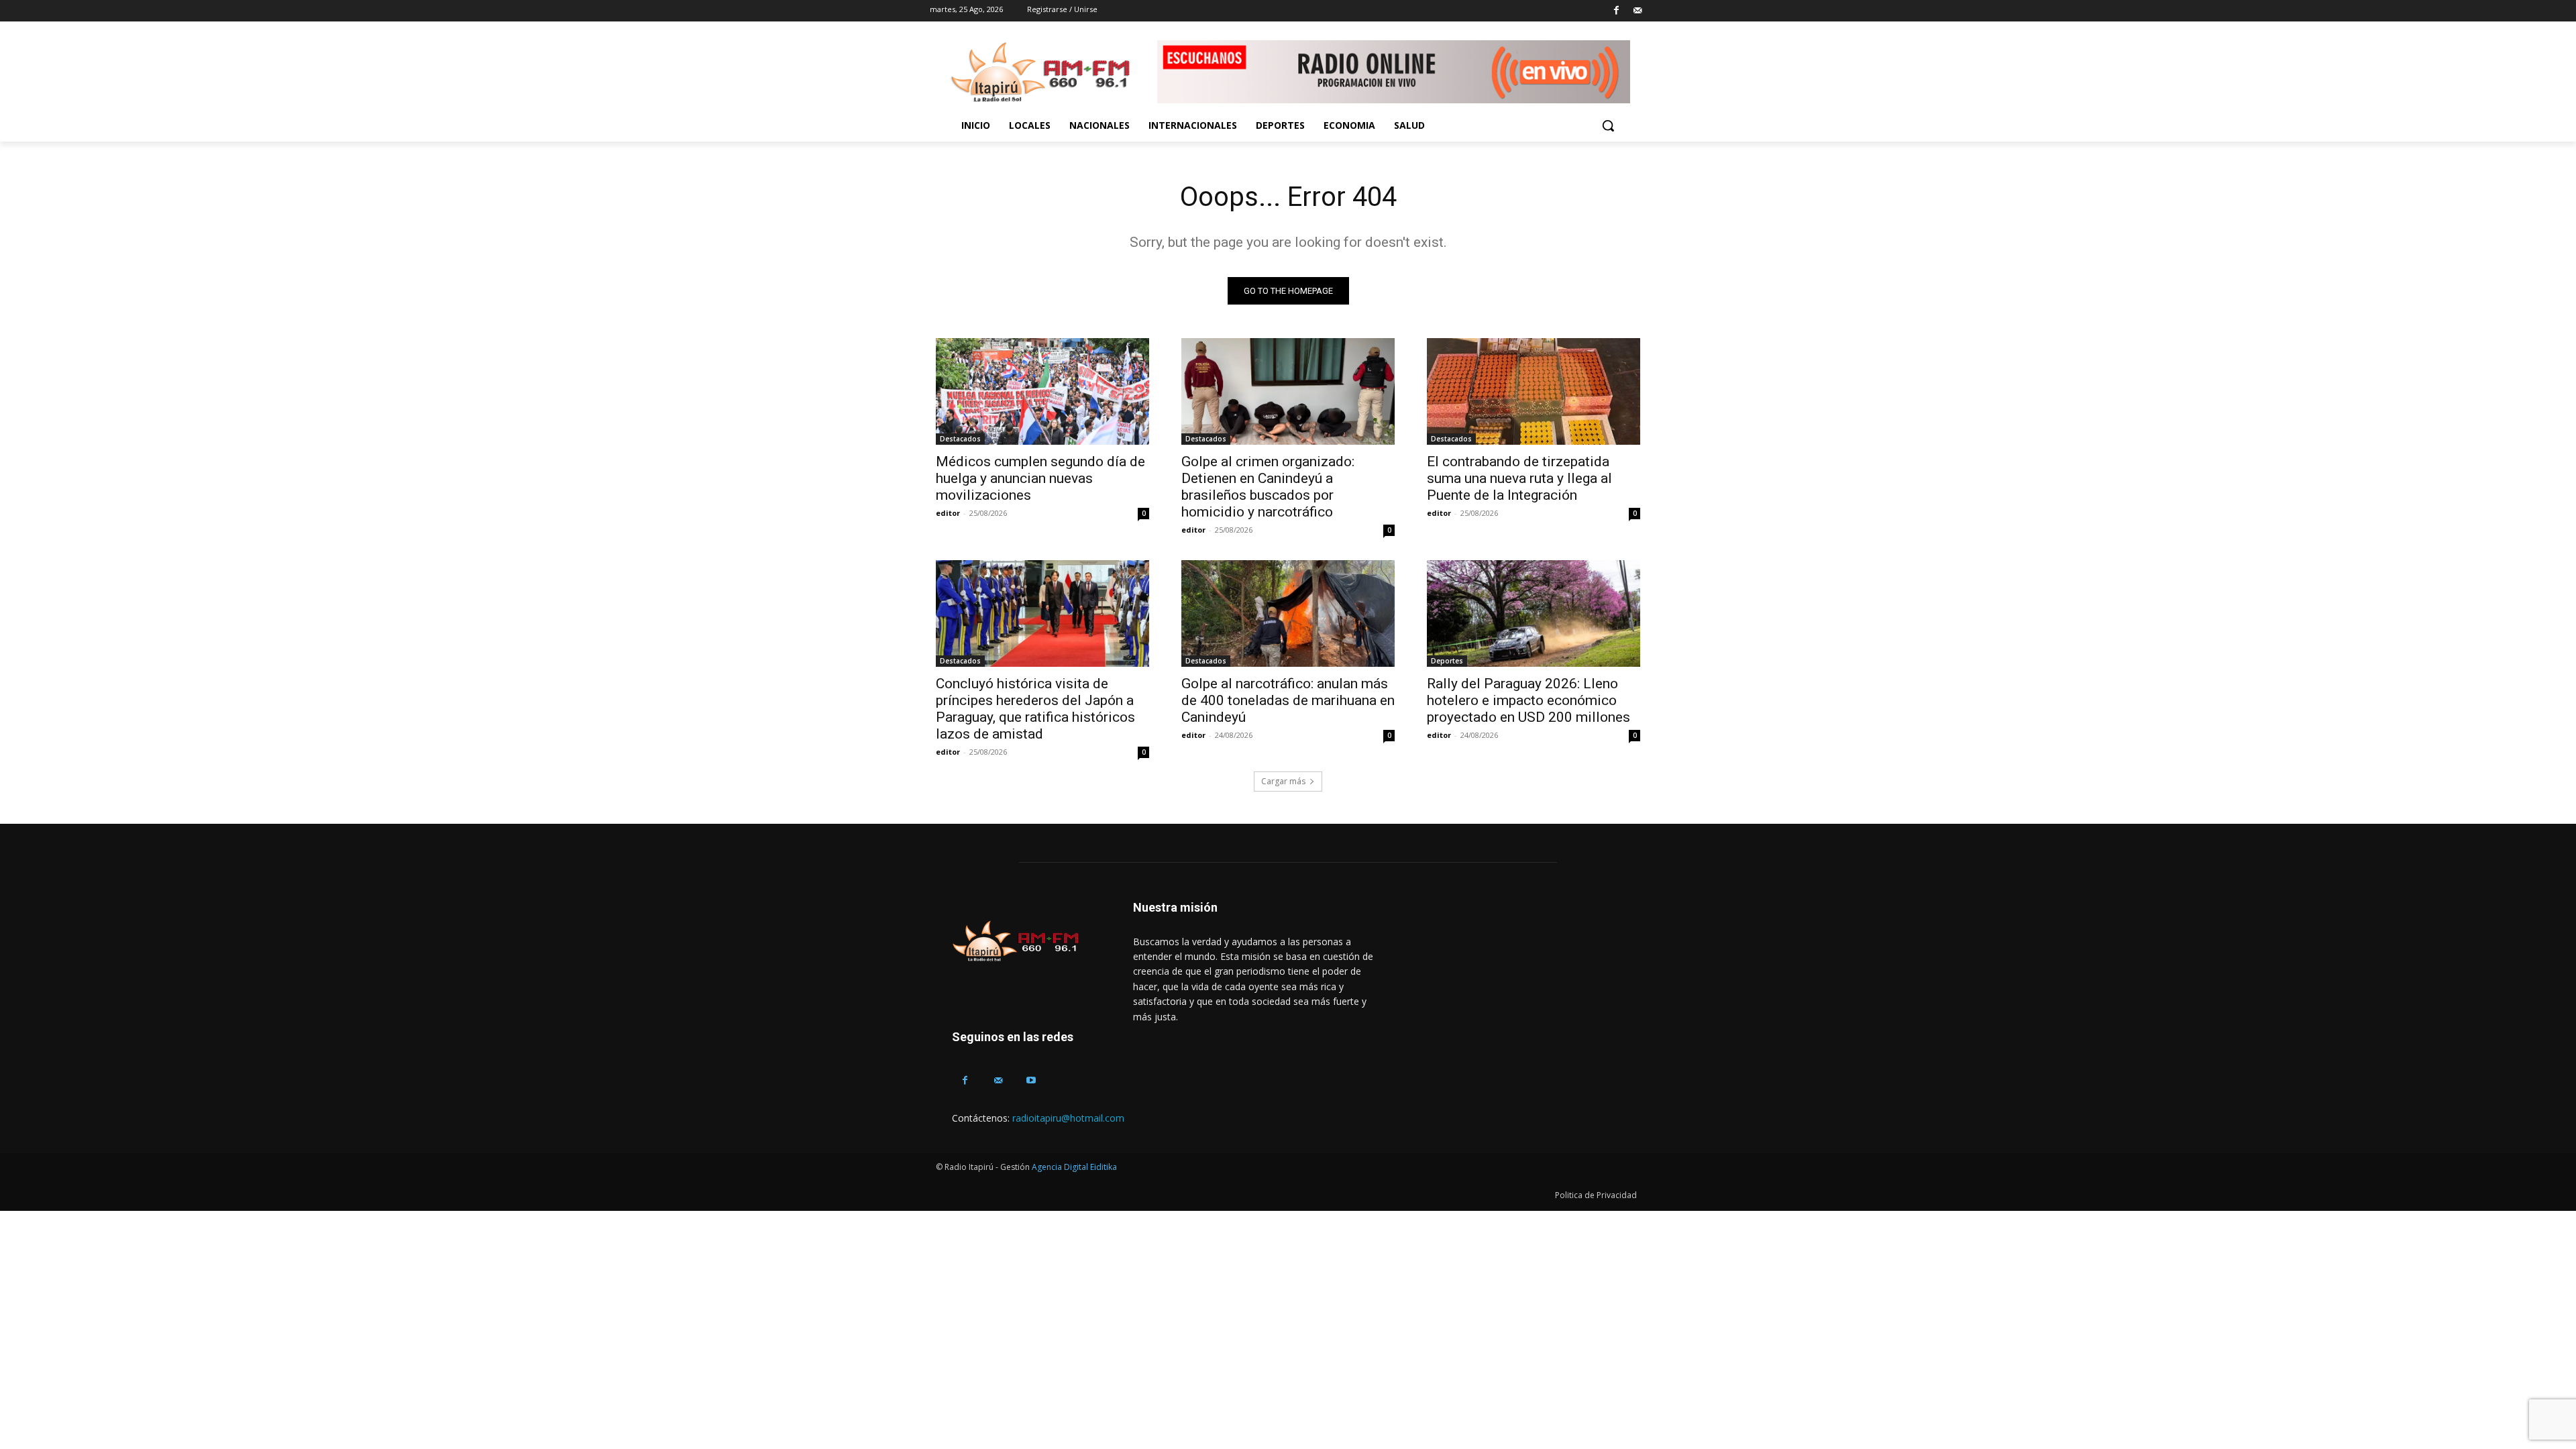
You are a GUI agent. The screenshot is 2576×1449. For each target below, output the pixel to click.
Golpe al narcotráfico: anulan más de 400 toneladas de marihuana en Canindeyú (1288, 700)
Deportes (1447, 661)
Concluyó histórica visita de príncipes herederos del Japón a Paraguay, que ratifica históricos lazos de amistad (1035, 709)
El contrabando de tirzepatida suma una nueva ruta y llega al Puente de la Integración (1519, 478)
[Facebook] (1616, 11)
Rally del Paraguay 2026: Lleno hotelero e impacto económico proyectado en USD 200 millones (1528, 700)
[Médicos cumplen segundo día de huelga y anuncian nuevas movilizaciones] (1042, 391)
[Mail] (1637, 11)
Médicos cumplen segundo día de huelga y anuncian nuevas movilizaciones (1040, 478)
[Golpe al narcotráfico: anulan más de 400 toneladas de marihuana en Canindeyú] (1288, 613)
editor (948, 513)
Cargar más (1283, 781)
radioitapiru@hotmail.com (1068, 1118)
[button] (1608, 125)
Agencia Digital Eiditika (1074, 1167)
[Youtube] (1031, 1080)
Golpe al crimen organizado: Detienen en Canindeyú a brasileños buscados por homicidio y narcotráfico (1268, 487)
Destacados (960, 439)
